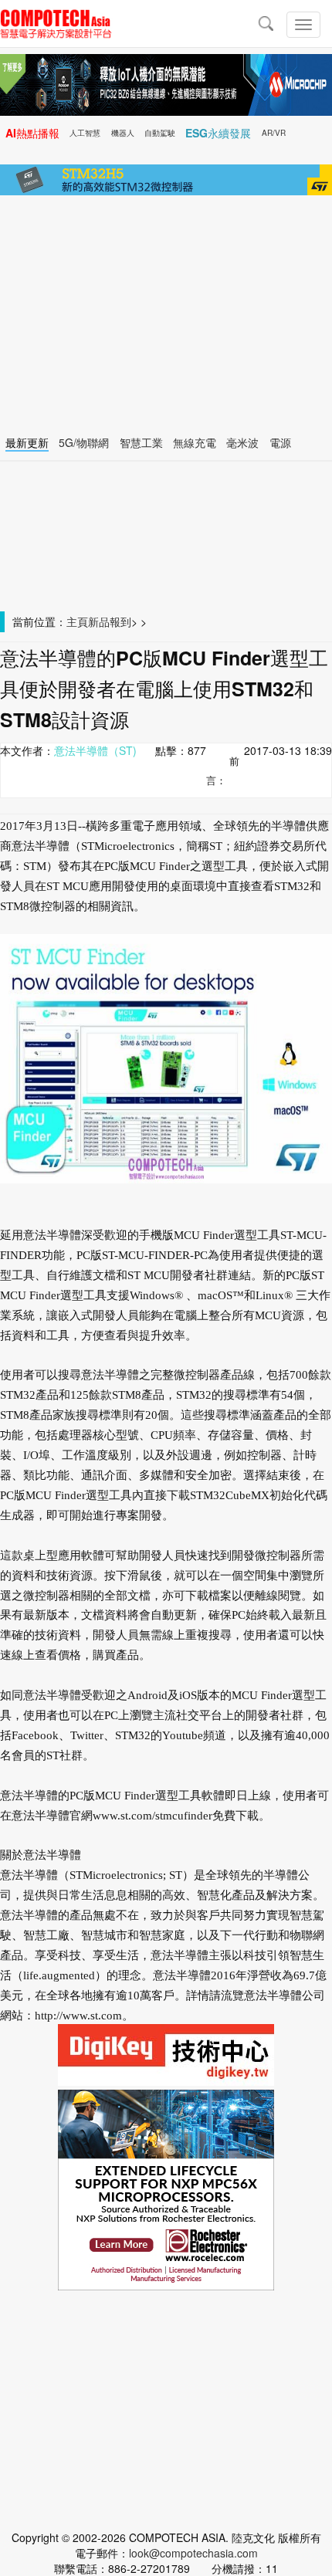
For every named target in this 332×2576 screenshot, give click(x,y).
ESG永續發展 (218, 133)
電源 (280, 442)
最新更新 (27, 442)
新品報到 (110, 621)
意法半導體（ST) (95, 750)
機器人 (123, 133)
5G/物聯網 (84, 442)
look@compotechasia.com (193, 2553)
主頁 (77, 621)
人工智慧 (85, 133)
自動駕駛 (160, 133)
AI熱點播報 (32, 133)
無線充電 (195, 442)
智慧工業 (141, 442)
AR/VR (274, 133)
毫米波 (242, 442)
